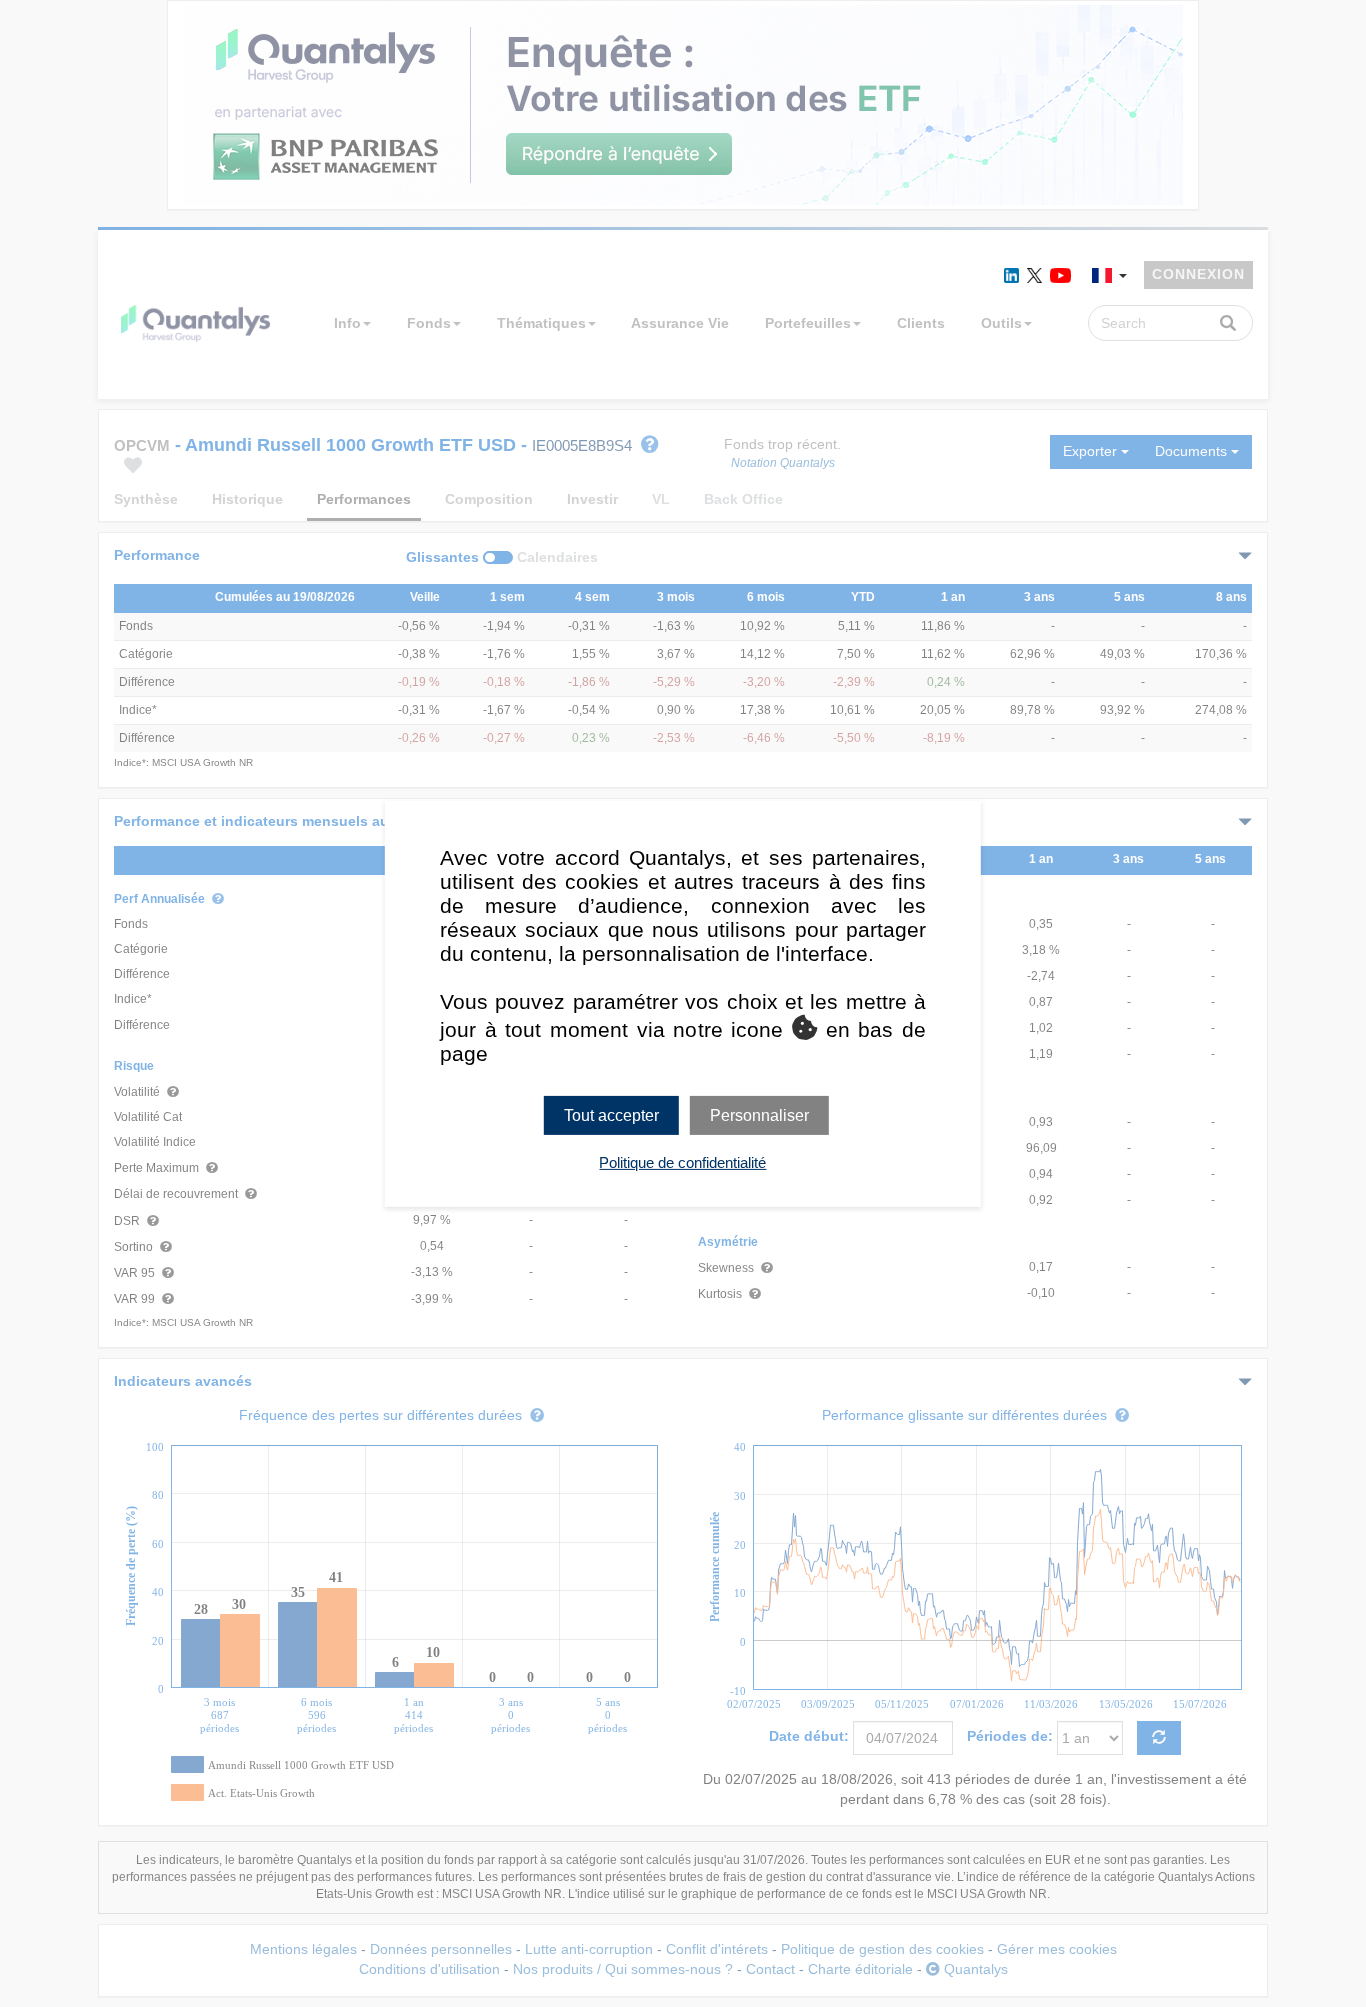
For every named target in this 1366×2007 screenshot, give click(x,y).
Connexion (1198, 274)
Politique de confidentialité (682, 1162)
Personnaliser (759, 1114)
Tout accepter (611, 1114)
